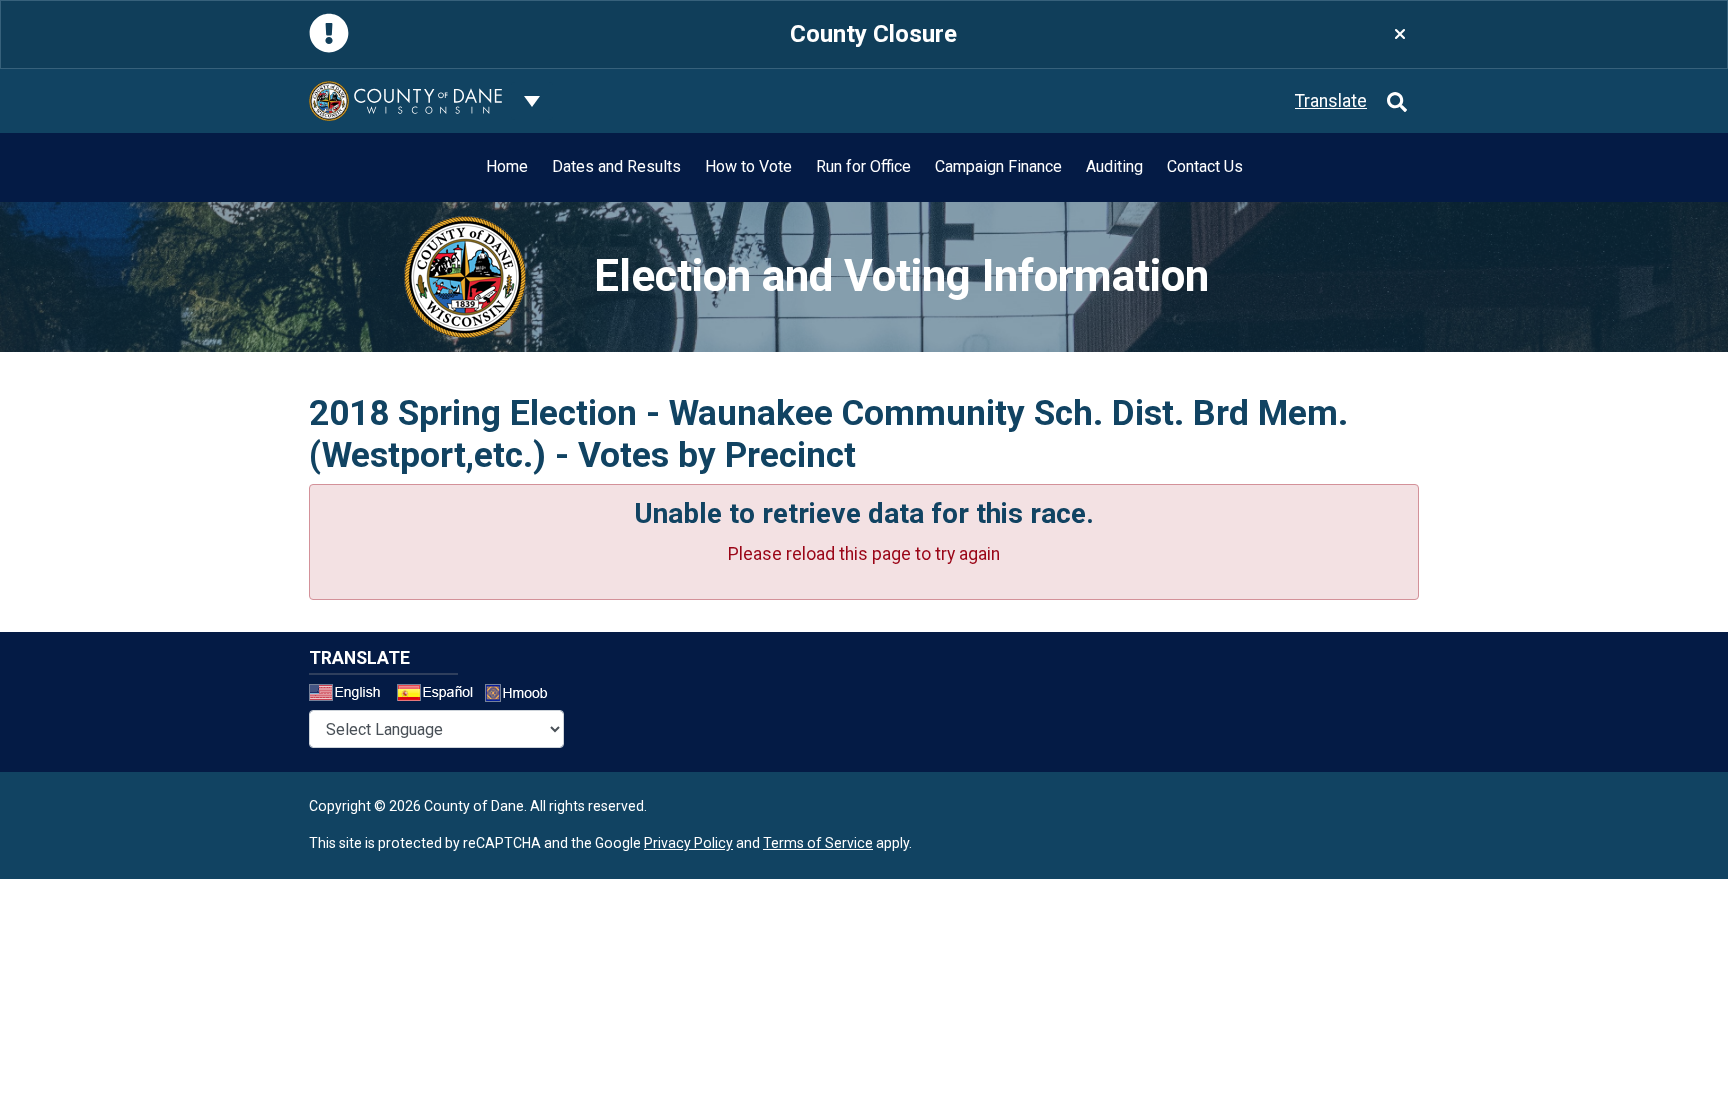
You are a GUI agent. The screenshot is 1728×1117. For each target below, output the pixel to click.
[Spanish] (439, 695)
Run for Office (863, 166)
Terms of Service (818, 843)
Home (507, 166)
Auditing (1114, 166)
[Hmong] (523, 695)
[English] (351, 695)
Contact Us (1205, 166)
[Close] (1400, 34)
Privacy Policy (688, 843)
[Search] (1397, 101)
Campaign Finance (998, 166)
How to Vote (748, 166)
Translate (1331, 101)
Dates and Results (616, 166)
